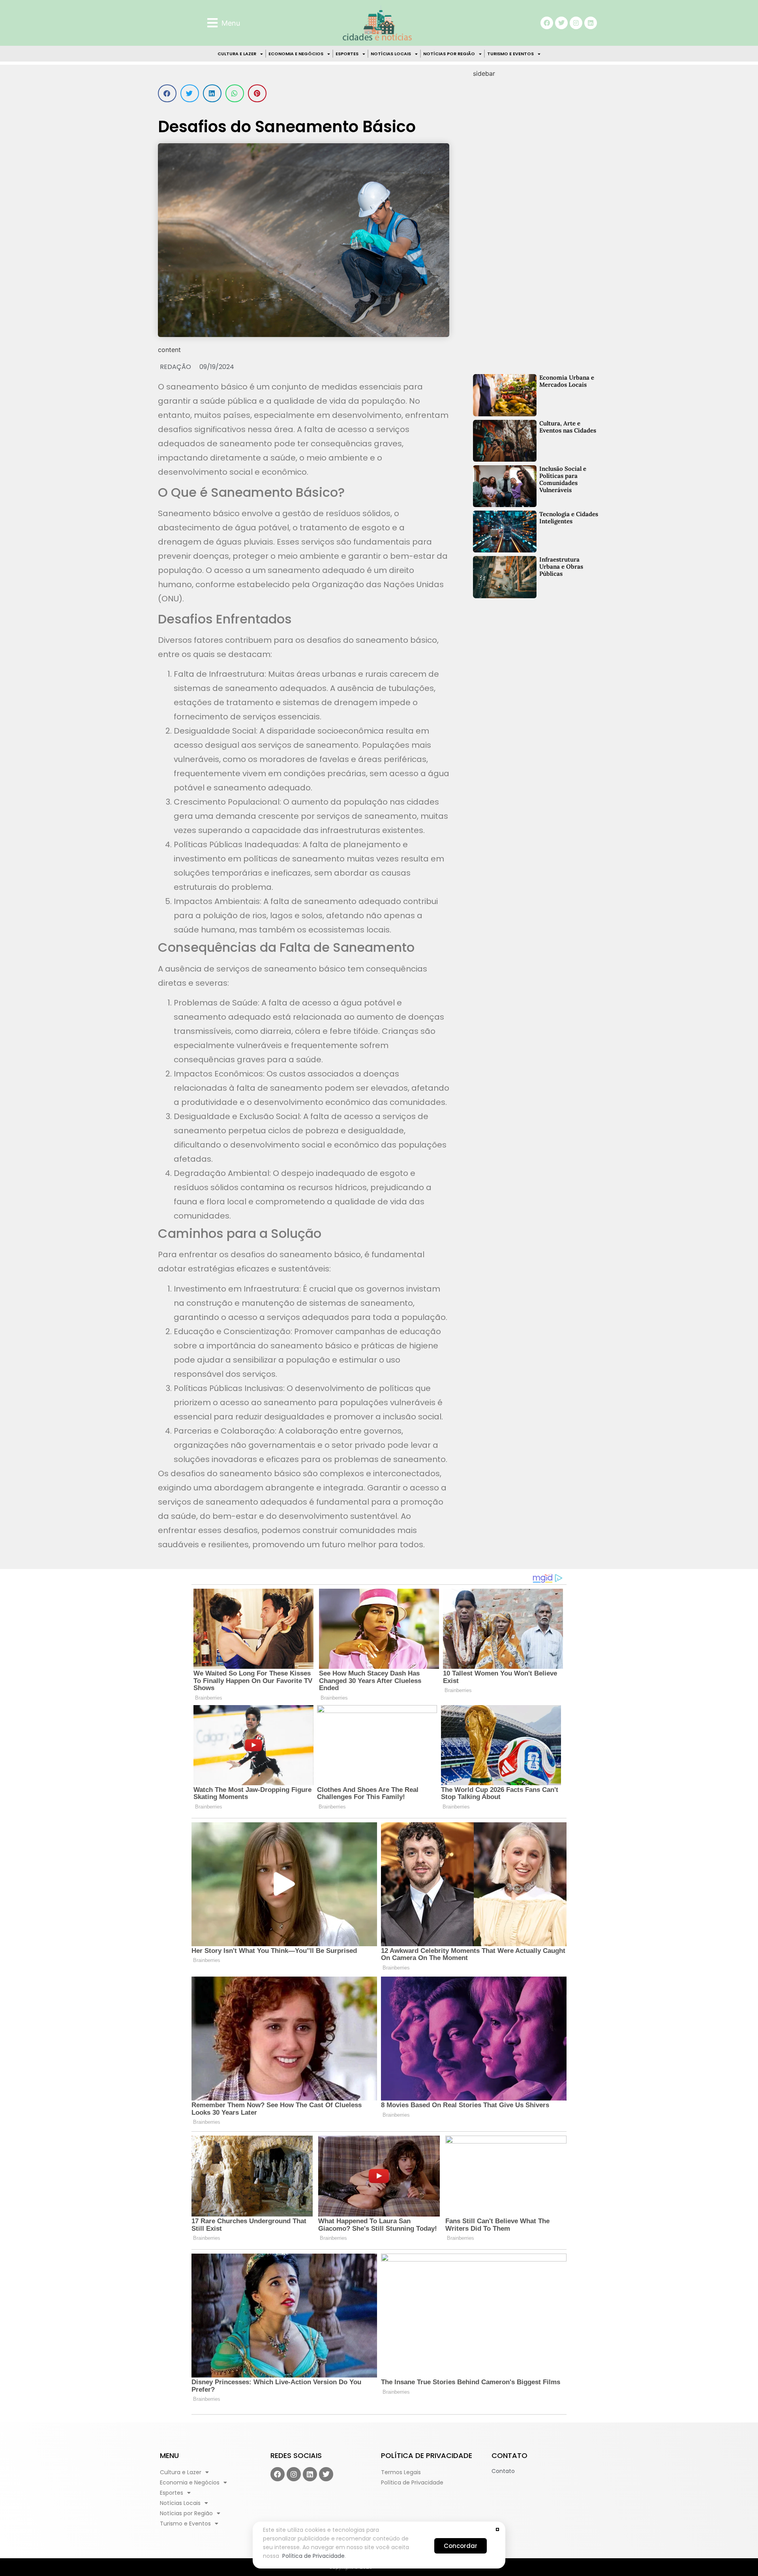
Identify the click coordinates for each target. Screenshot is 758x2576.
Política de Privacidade (313, 2556)
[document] (379, 1288)
